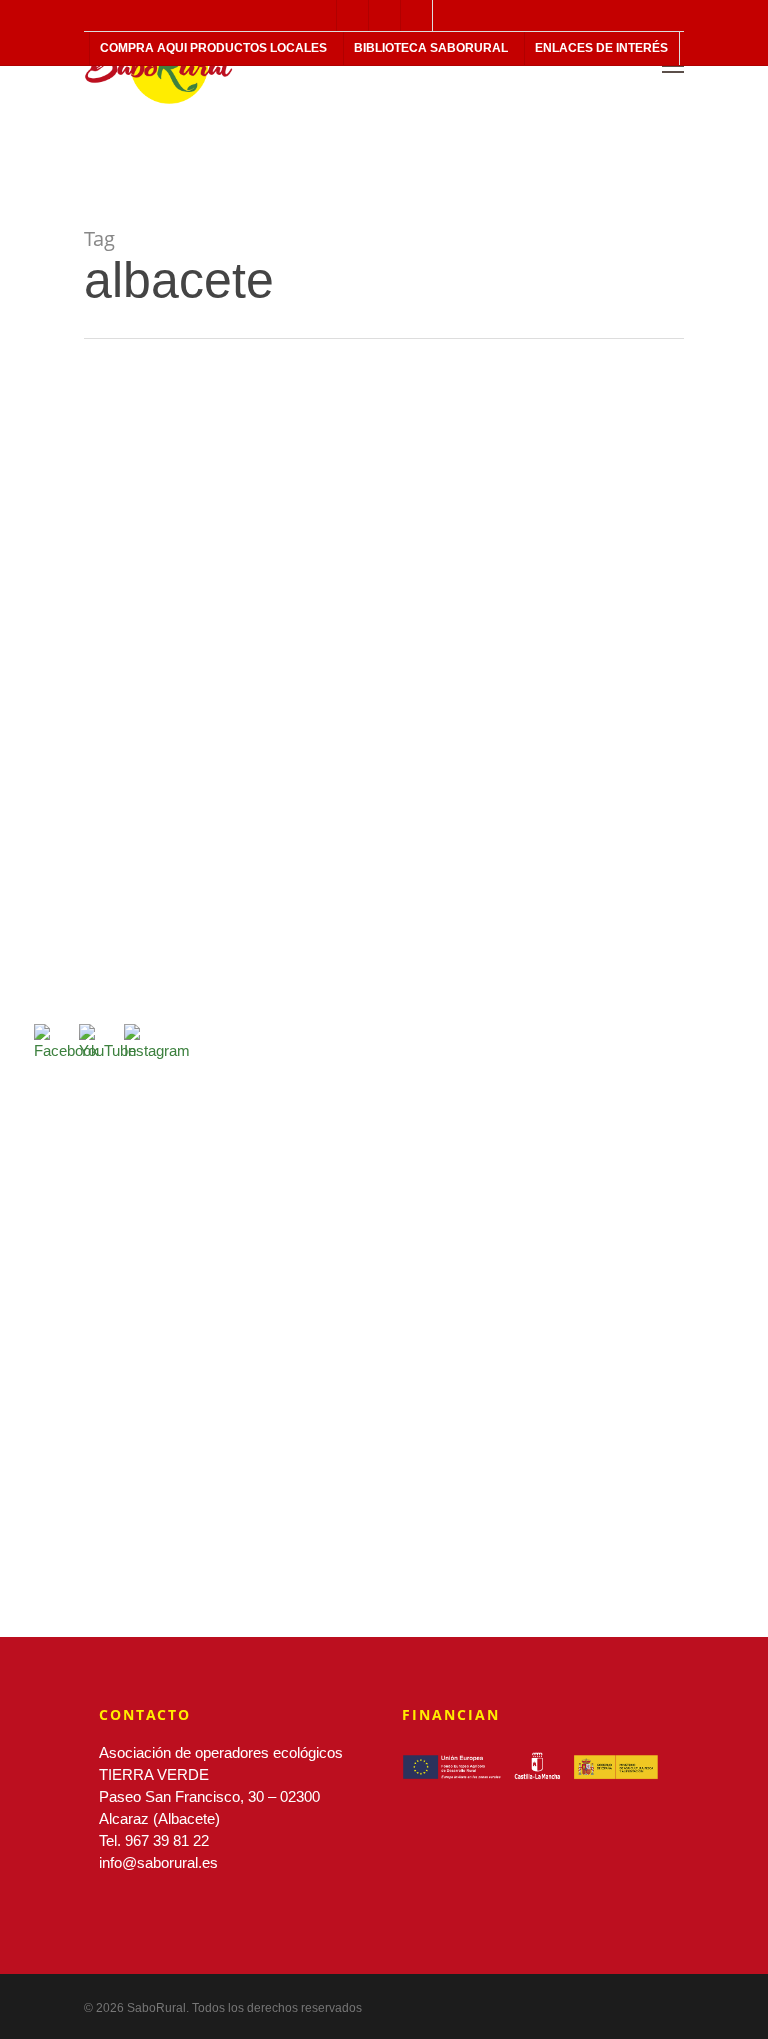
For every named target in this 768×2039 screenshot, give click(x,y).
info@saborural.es (158, 1862)
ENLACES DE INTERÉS (601, 48)
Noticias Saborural (68, 748)
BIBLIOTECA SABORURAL (431, 48)
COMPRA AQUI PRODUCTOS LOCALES (213, 48)
